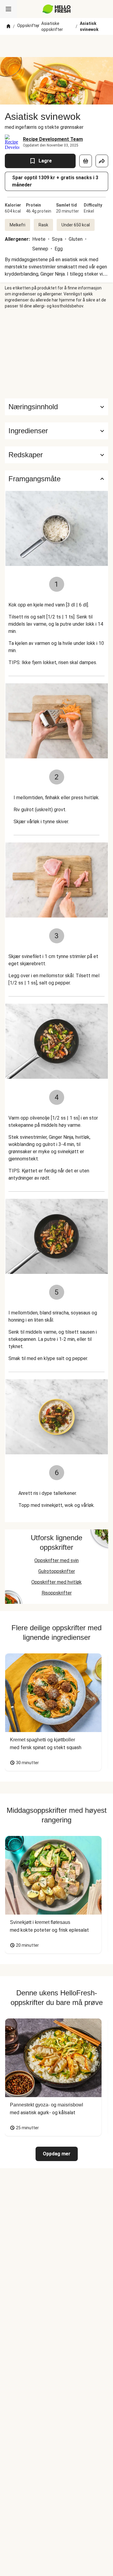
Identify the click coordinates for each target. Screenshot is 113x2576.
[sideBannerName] (57, 354)
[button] (56, 431)
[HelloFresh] (56, 9)
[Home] (8, 26)
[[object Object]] (86, 161)
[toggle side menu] (8, 9)
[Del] (102, 161)
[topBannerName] (57, 46)
